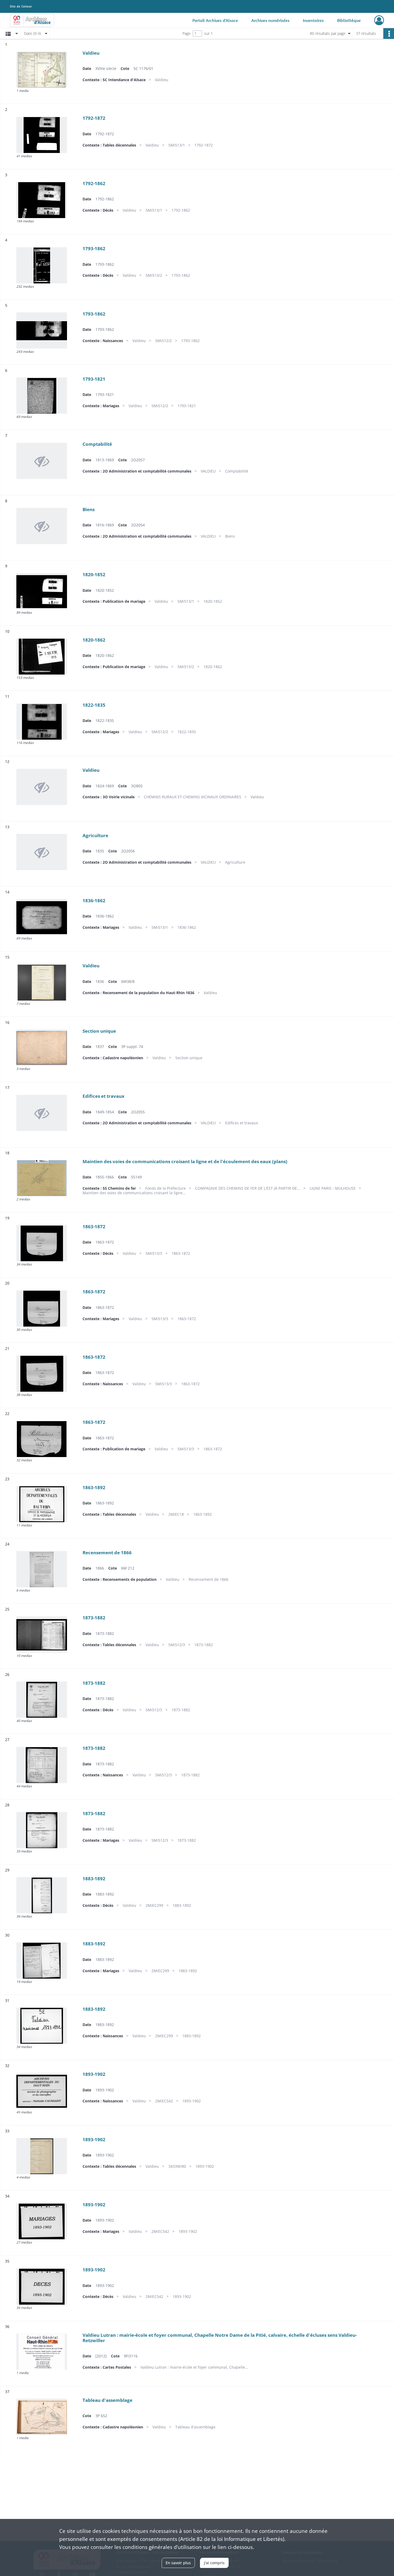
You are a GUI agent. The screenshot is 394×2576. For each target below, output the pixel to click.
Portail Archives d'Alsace (215, 20)
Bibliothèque (349, 20)
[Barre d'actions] (389, 33)
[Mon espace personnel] (379, 20)
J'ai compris (214, 2563)
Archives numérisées (270, 20)
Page (187, 33)
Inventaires (313, 20)
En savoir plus (178, 2563)
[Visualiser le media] (42, 70)
